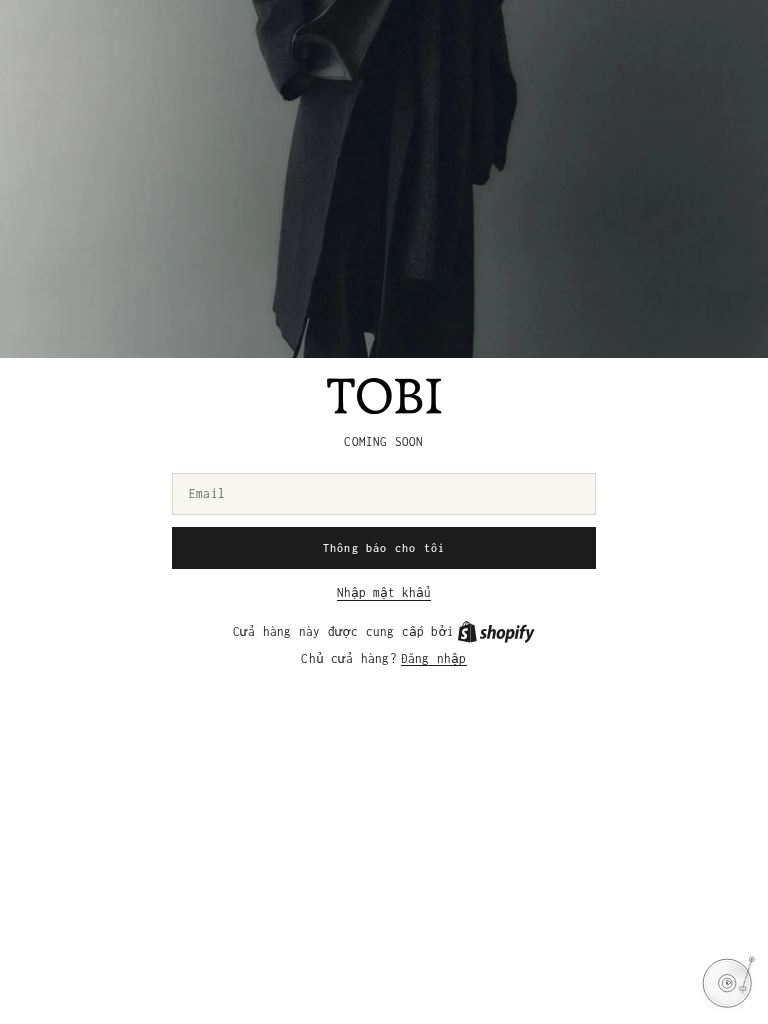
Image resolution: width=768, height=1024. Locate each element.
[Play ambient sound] (727, 983)
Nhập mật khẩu (384, 592)
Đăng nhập (434, 658)
